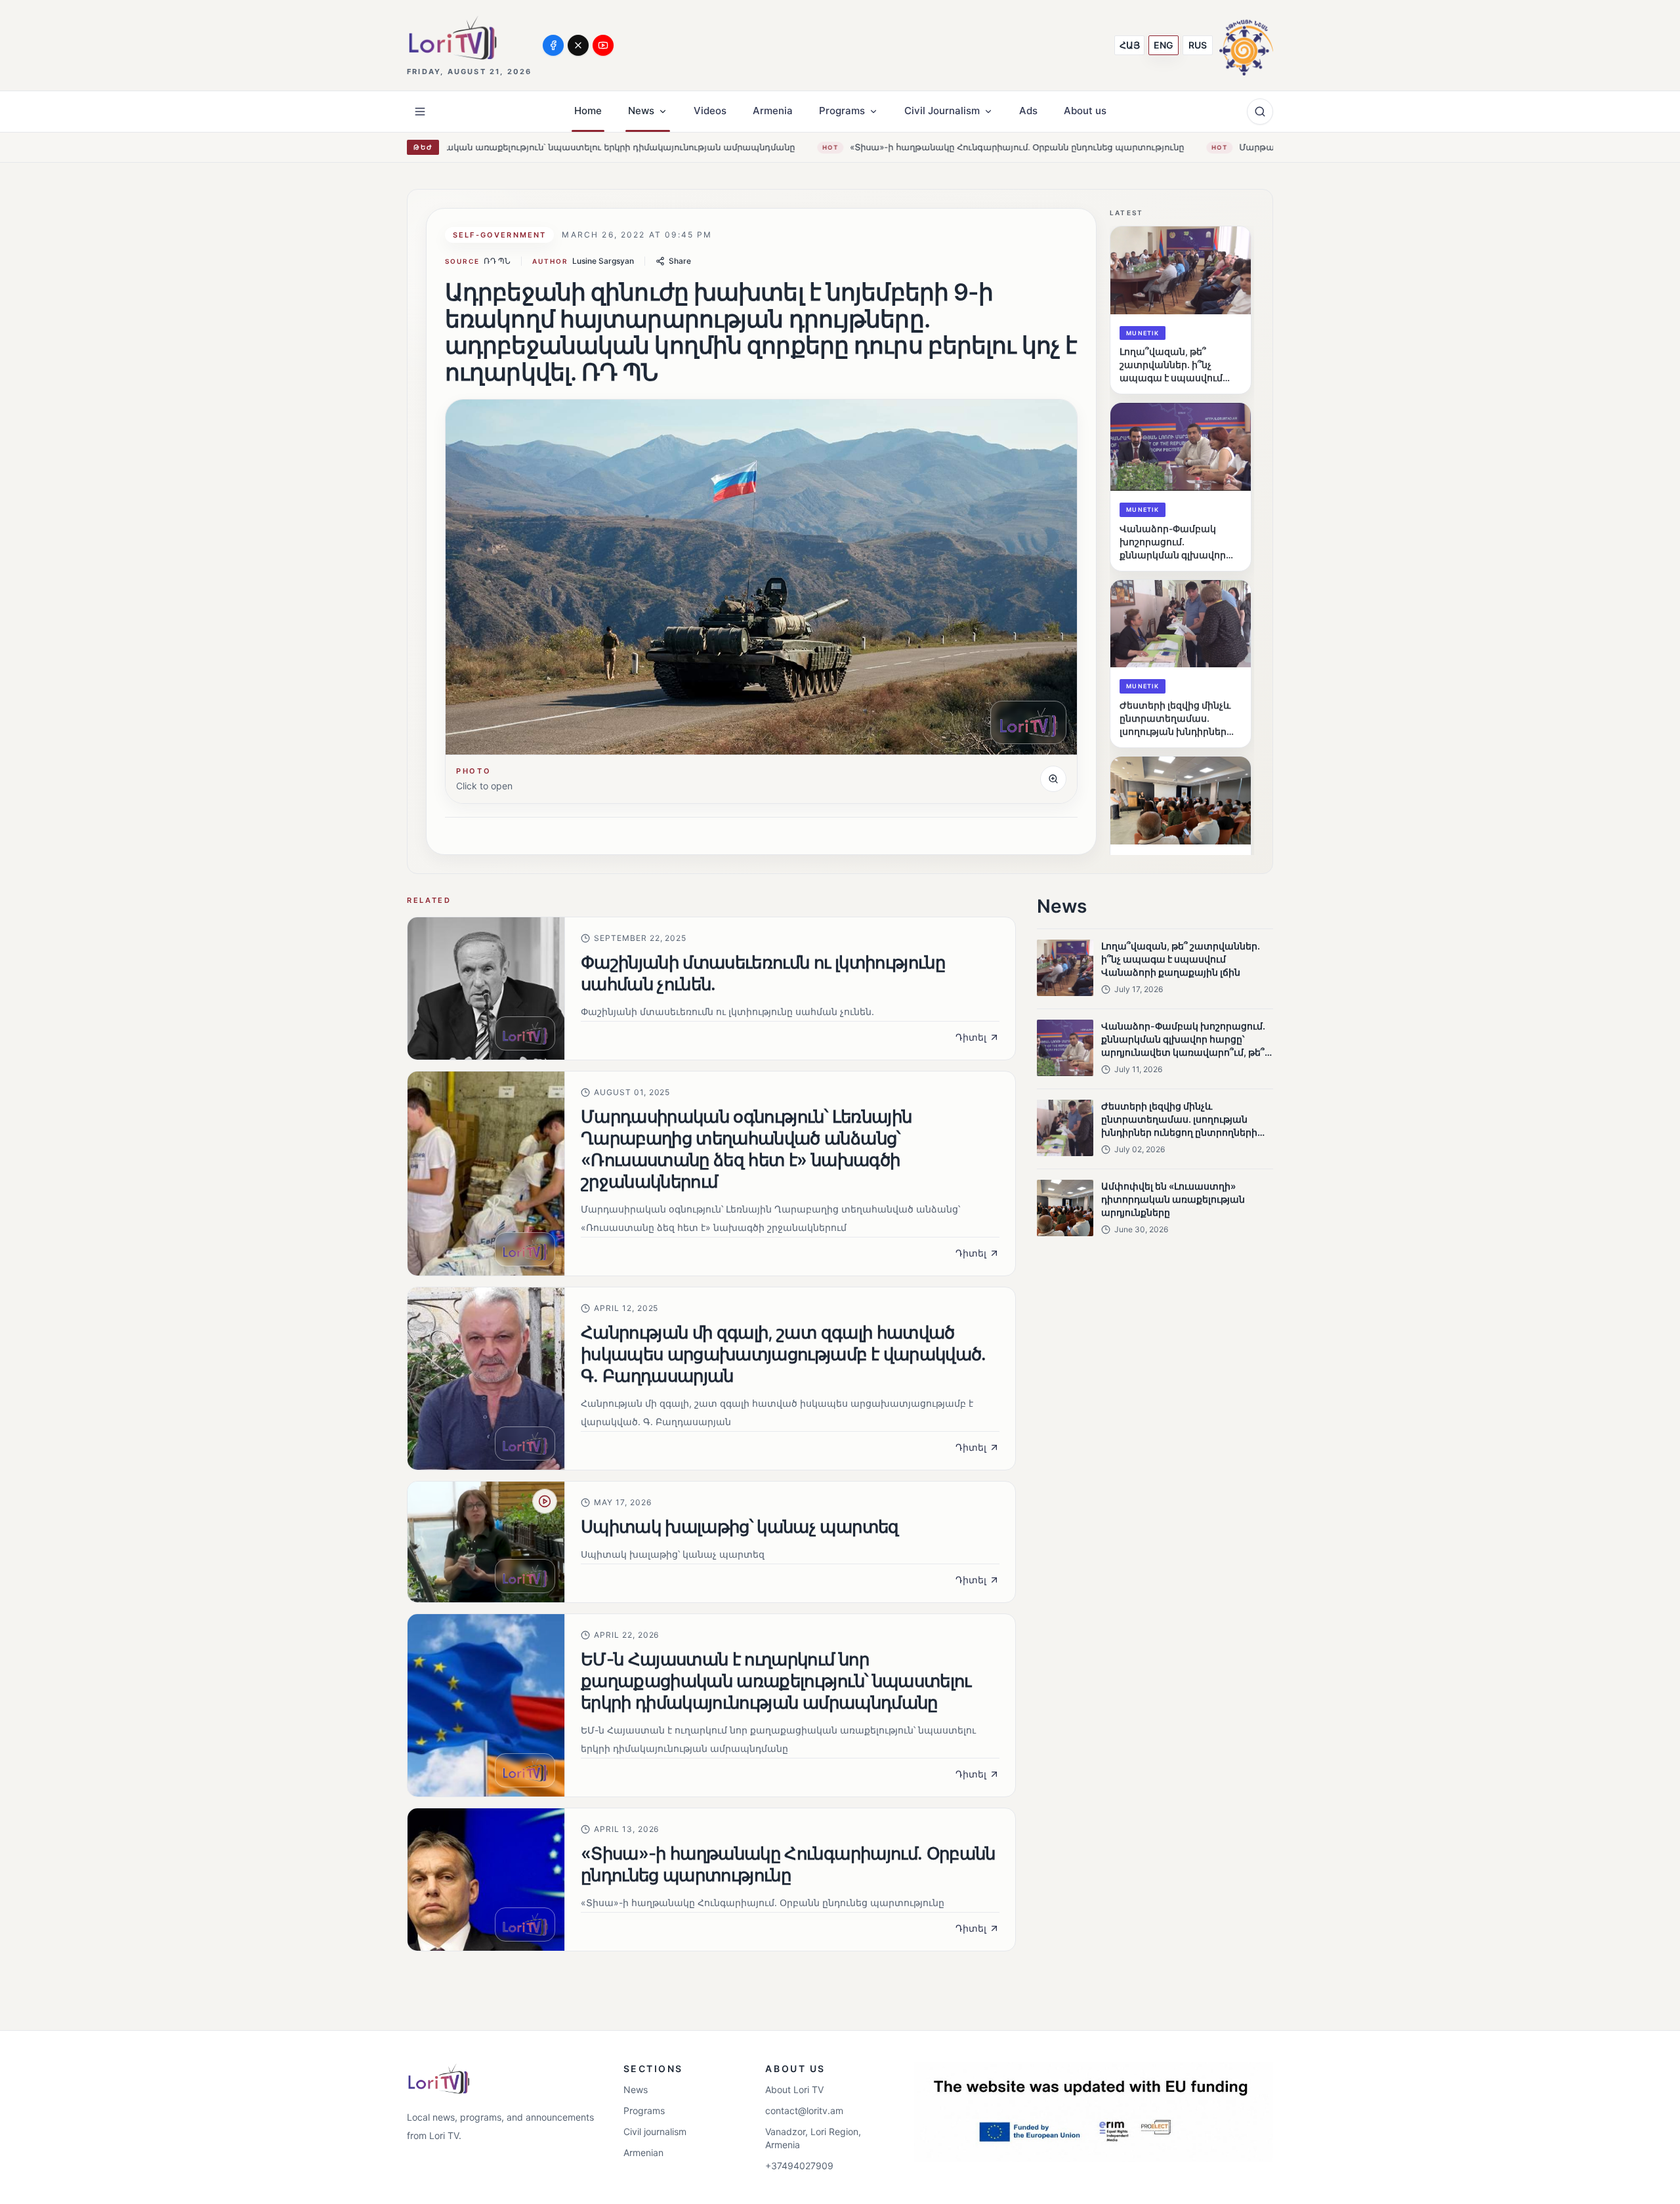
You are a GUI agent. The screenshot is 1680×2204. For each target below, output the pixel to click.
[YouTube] (603, 45)
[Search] (1260, 112)
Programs (644, 2110)
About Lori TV (794, 2090)
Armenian (643, 2152)
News (636, 2090)
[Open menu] (420, 112)
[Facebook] (553, 45)
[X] (578, 45)
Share (680, 261)
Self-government (499, 235)
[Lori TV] (452, 38)
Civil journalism (655, 2131)
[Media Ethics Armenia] (1246, 45)
